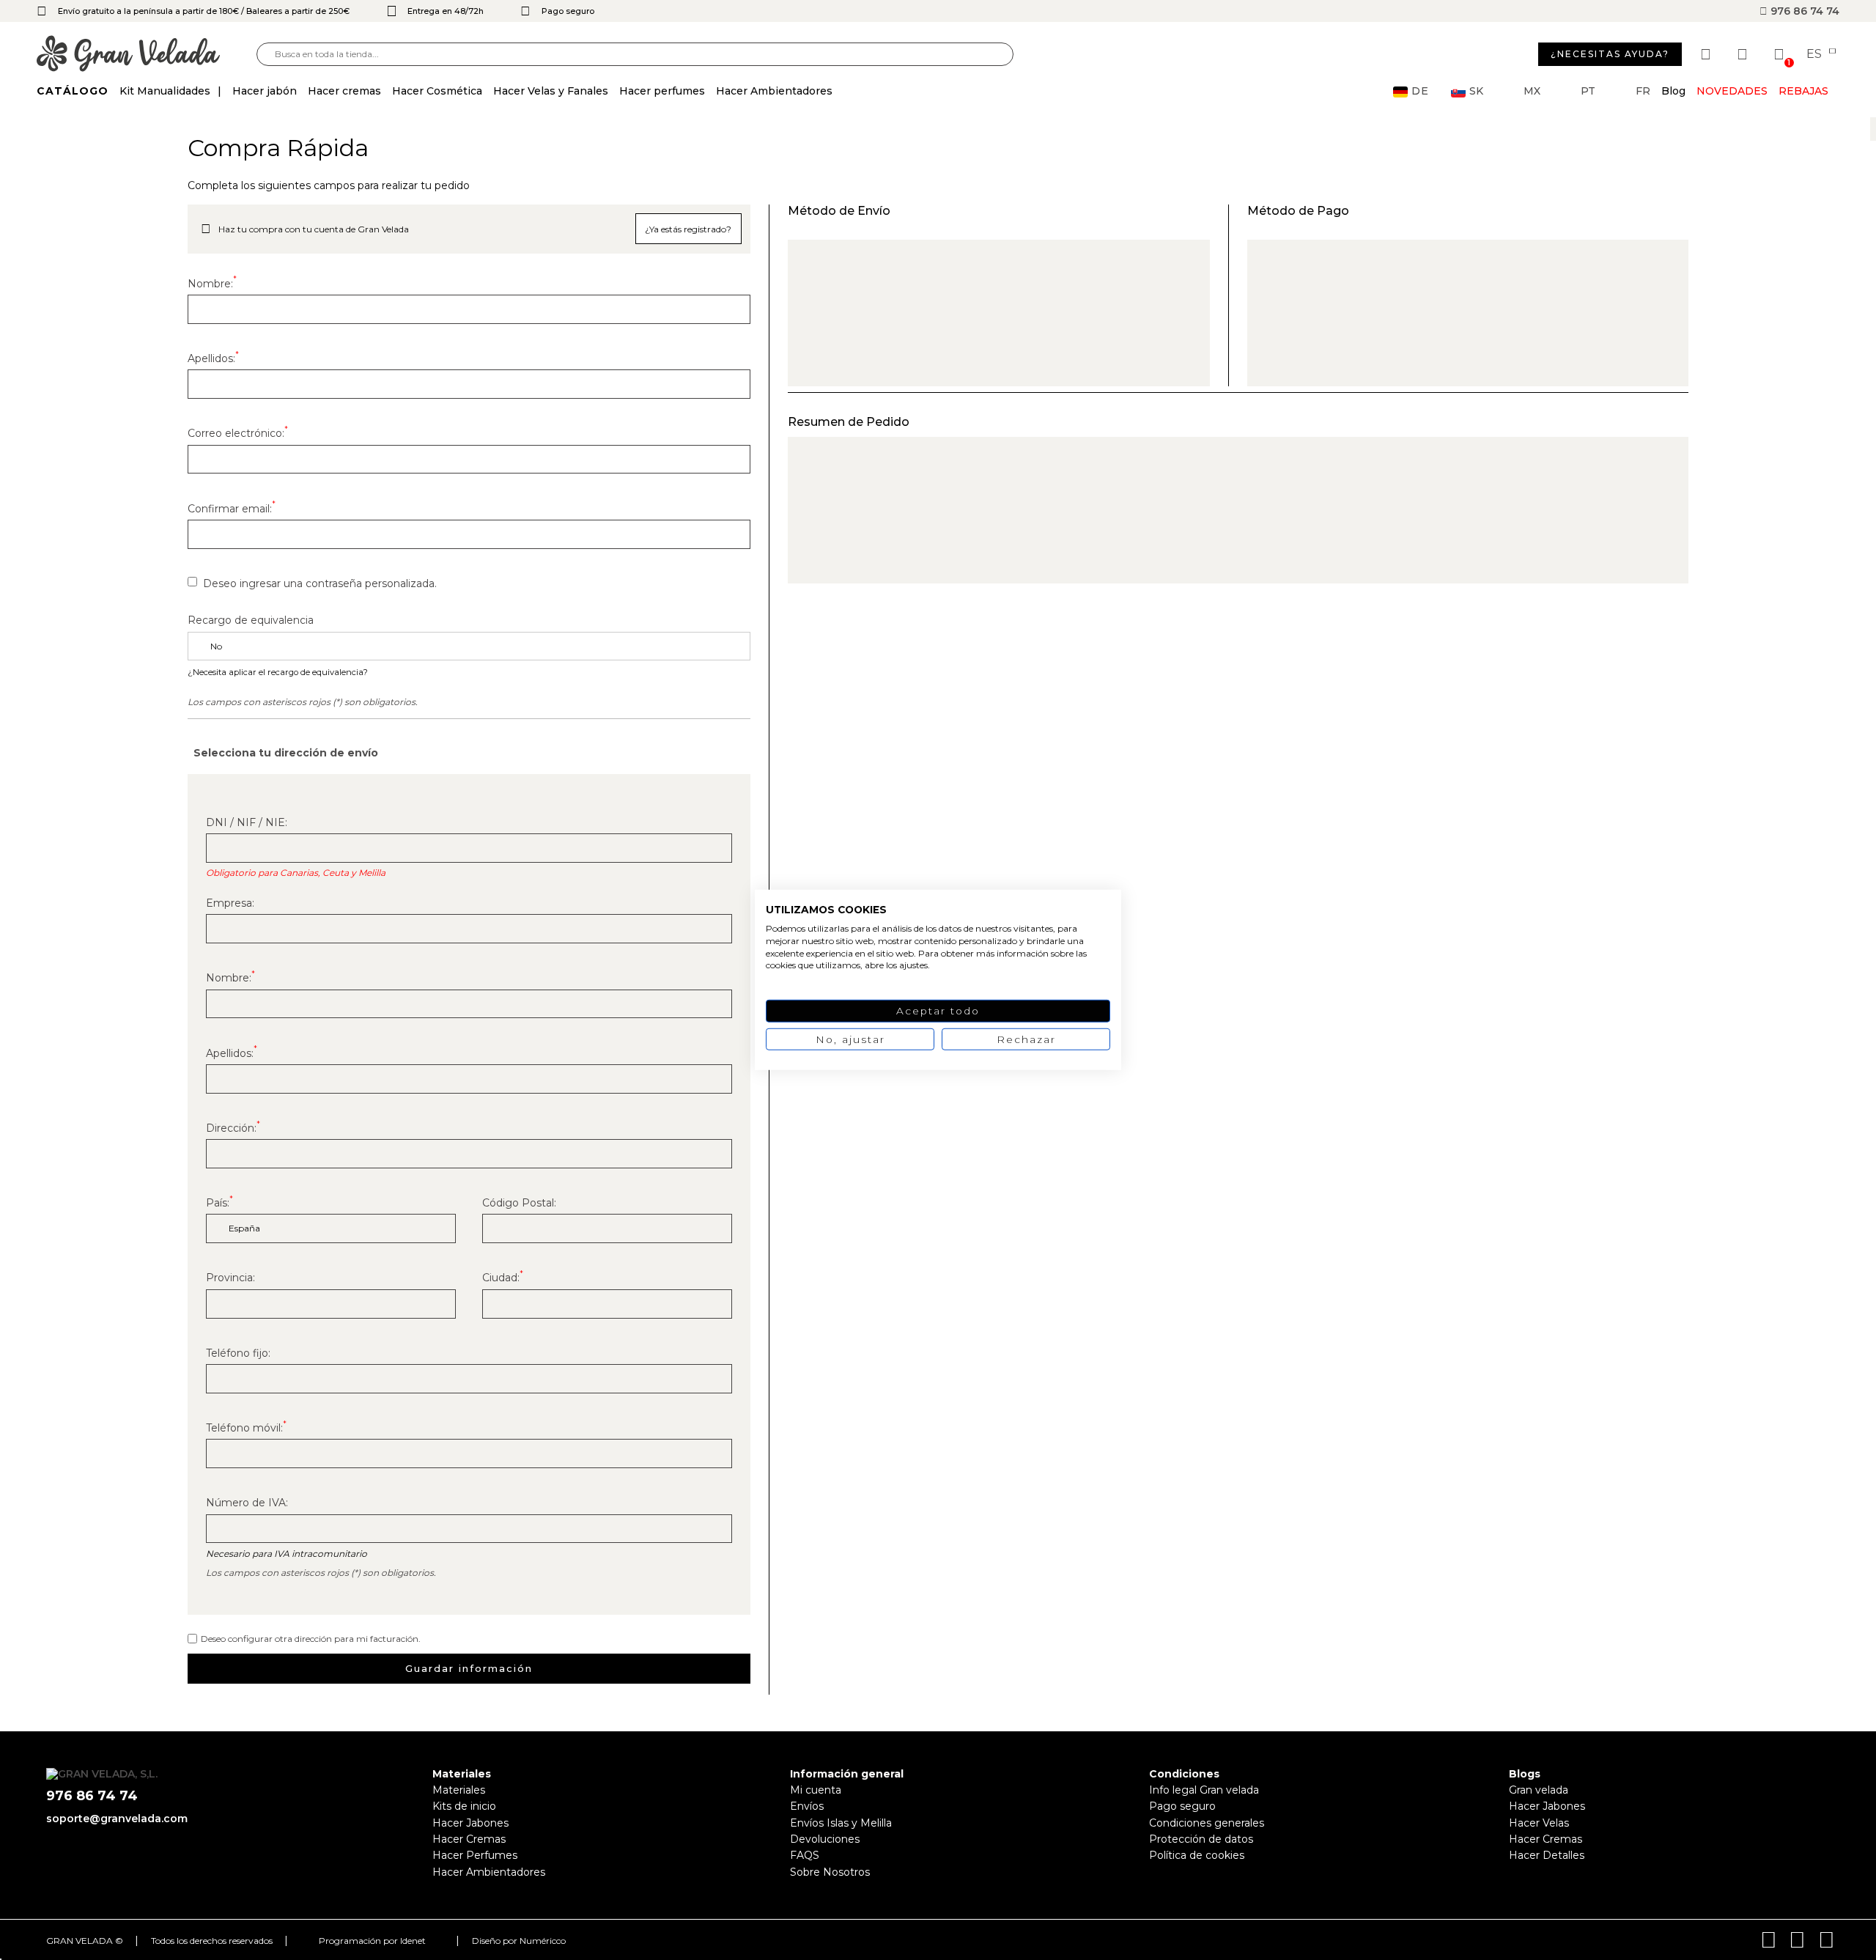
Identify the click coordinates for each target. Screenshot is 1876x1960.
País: (219, 1203)
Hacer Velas (1539, 1823)
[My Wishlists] (1707, 54)
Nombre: (212, 284)
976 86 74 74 (1803, 11)
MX (1532, 91)
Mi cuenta (816, 1790)
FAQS (805, 1855)
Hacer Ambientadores (489, 1872)
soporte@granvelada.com (117, 1819)
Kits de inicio (464, 1806)
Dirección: (233, 1128)
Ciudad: (503, 1278)
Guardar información (469, 1668)
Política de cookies (1197, 1855)
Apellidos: (213, 358)
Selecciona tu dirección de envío (286, 753)
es (1816, 54)
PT (1588, 91)
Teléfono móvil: (246, 1428)
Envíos (807, 1806)
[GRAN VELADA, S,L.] (147, 55)
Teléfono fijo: (238, 1353)
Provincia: (230, 1278)
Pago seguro (1182, 1806)
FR (1643, 91)
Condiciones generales (1207, 1823)
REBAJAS (1803, 91)
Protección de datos (1201, 1839)
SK (1476, 91)
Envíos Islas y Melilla (841, 1823)
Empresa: (230, 903)
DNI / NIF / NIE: (247, 822)
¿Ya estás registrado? (688, 229)
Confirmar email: (232, 509)
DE (1420, 91)
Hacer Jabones (470, 1823)
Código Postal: (519, 1203)
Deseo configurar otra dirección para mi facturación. (311, 1639)
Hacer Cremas (469, 1839)
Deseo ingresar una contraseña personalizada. (320, 583)
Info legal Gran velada (1204, 1790)
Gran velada (1539, 1790)
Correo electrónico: (238, 433)
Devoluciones (825, 1839)
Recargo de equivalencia (251, 620)
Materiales (459, 1790)
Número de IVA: (247, 1503)
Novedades (1732, 91)
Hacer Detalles (1547, 1855)
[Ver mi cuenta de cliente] (1744, 54)
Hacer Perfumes (475, 1855)
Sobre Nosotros (830, 1872)
